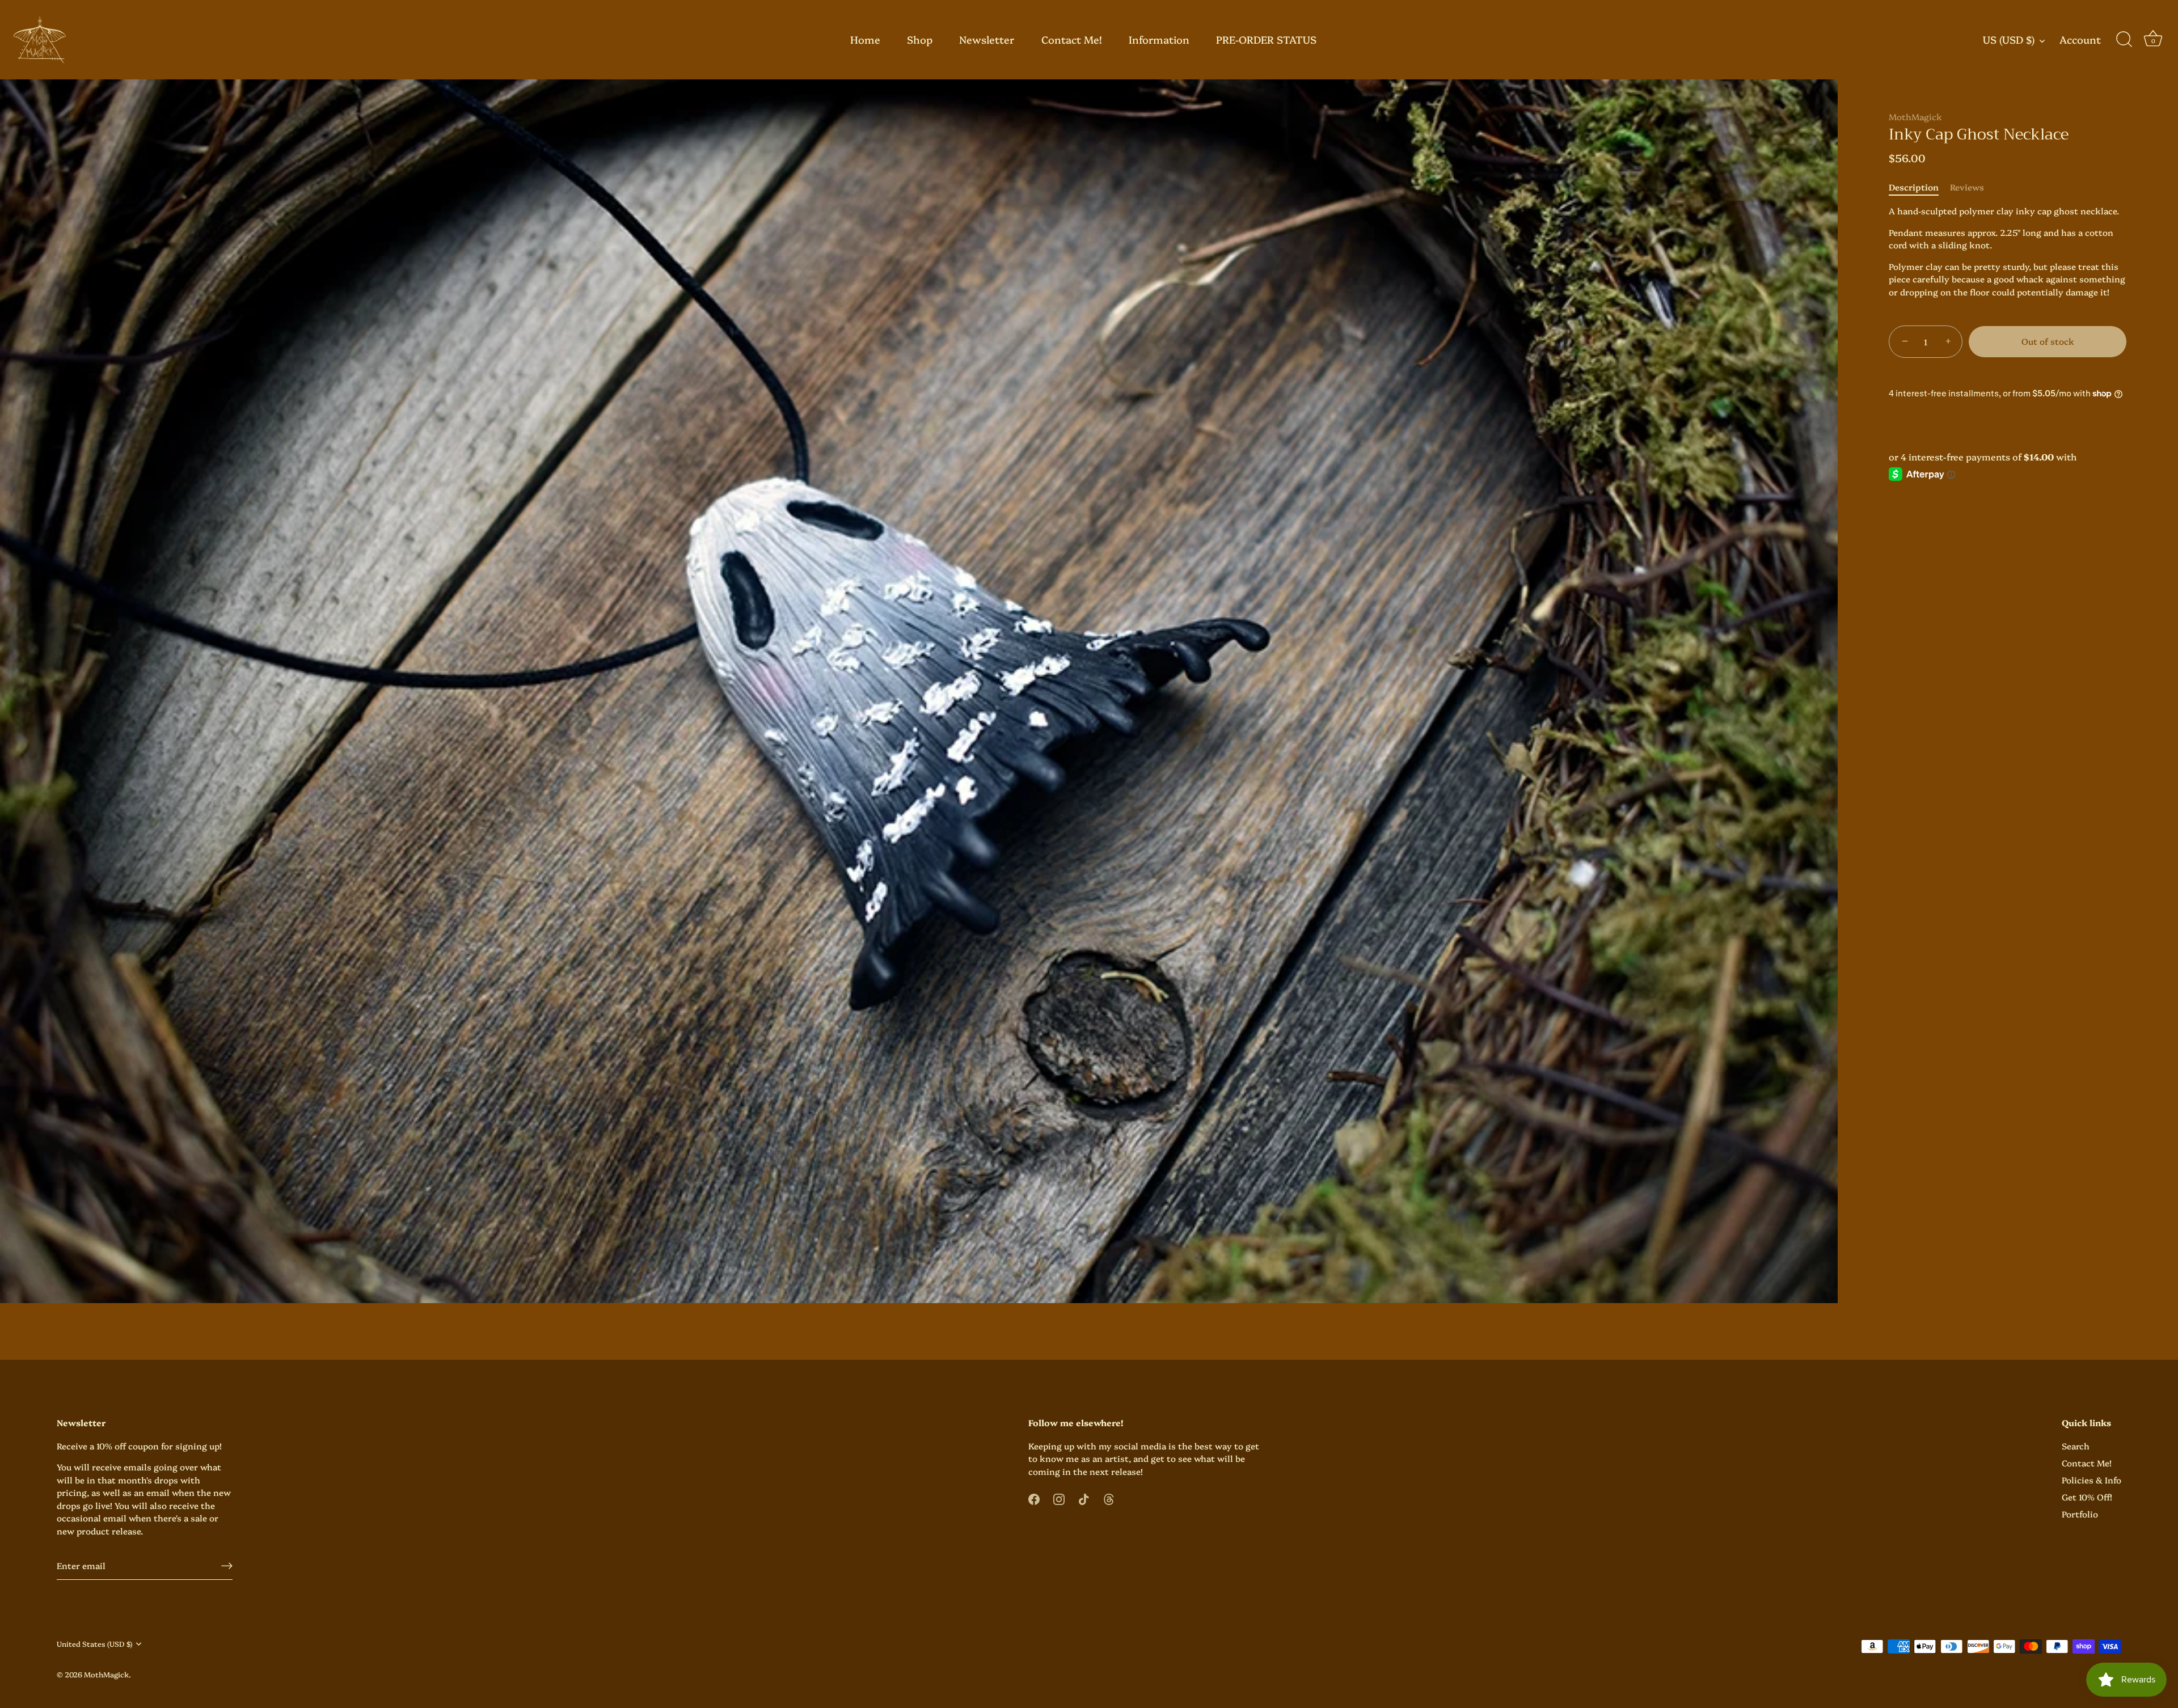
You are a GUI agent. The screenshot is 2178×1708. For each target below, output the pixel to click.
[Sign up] (227, 1565)
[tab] (1919, 187)
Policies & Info (2092, 1480)
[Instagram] (1059, 1497)
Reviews (1967, 187)
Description (1914, 187)
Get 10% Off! (2087, 1497)
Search (2076, 1446)
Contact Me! (1072, 39)
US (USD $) (2009, 40)
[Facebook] (1034, 1497)
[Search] (2124, 40)
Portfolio (2080, 1514)
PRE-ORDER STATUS (1266, 39)
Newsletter (987, 39)
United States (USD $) (94, 1644)
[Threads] (1109, 1497)
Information (1159, 39)
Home (865, 39)
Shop (920, 39)
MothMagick (1915, 117)
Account (2080, 40)
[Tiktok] (1084, 1497)
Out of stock (2048, 341)
